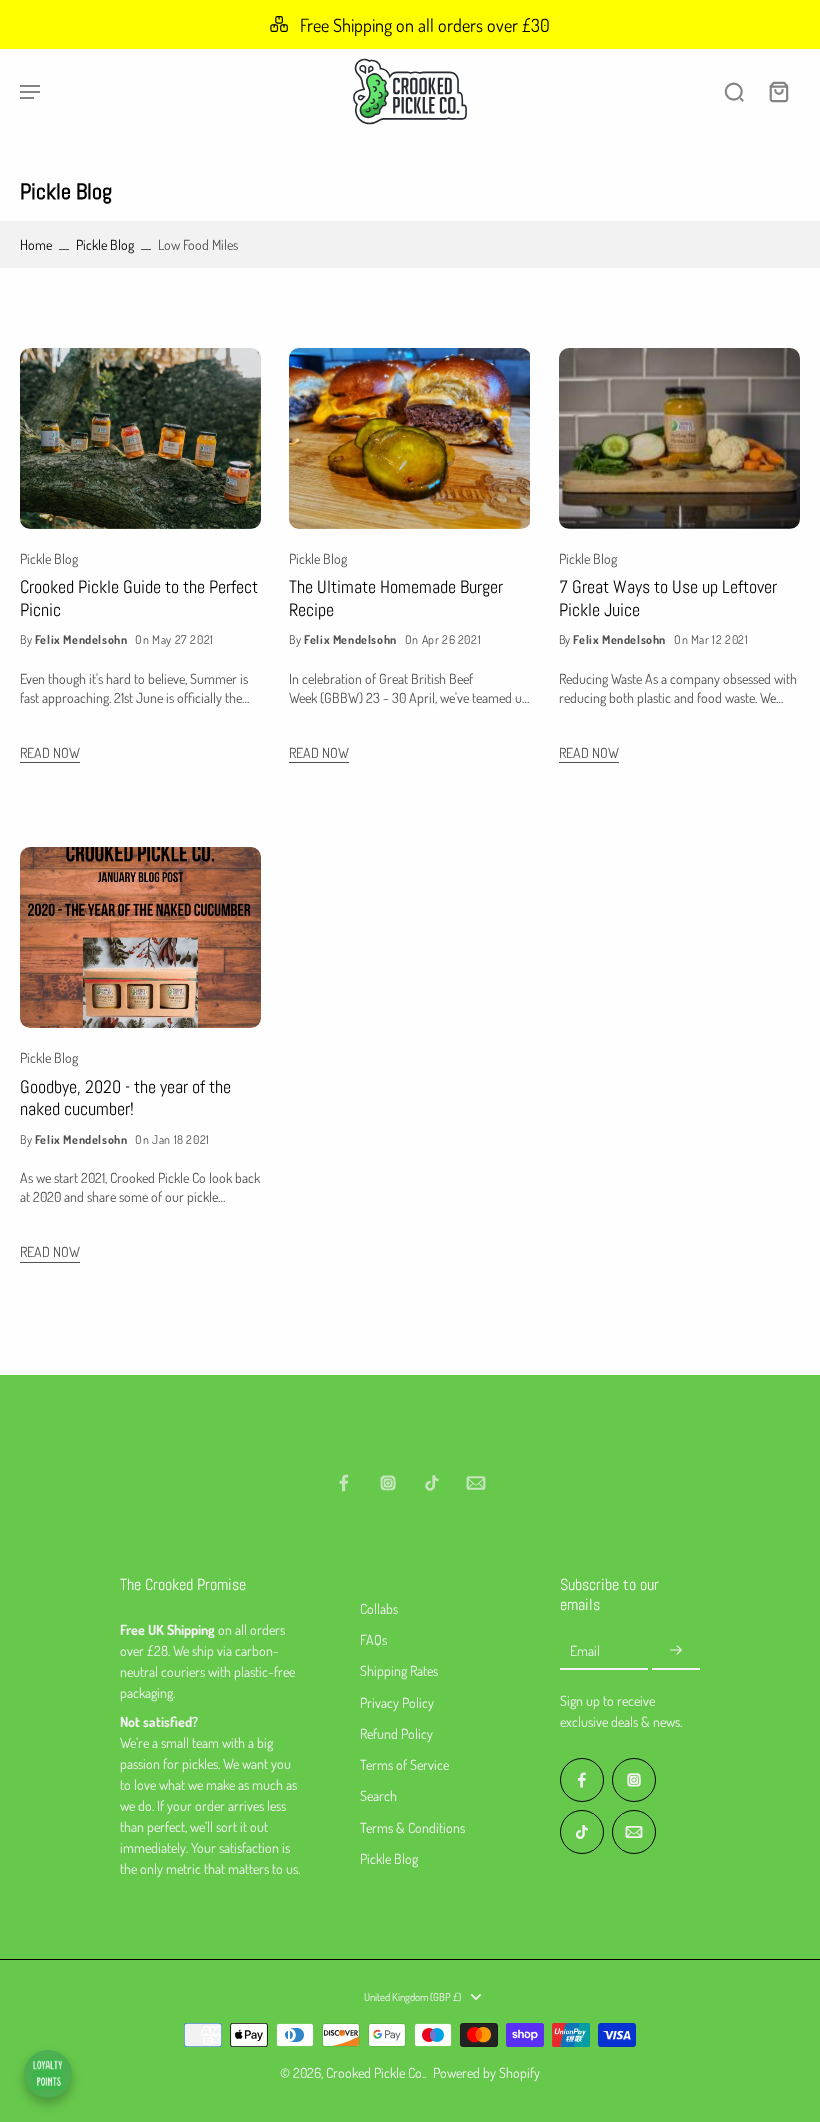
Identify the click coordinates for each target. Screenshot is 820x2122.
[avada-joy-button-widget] (48, 2074)
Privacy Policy (397, 1702)
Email (585, 1650)
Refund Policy (396, 1733)
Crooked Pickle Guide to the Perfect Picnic (139, 598)
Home (36, 244)
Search (378, 1795)
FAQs (373, 1639)
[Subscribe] (676, 1650)
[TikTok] (432, 1483)
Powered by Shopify (486, 2072)
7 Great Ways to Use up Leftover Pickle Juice (668, 598)
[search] (734, 91)
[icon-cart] (778, 91)
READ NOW (50, 752)
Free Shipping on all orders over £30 (425, 24)
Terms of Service (404, 1764)
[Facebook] (344, 1483)
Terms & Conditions (412, 1827)
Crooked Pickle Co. (375, 2072)
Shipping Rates (399, 1670)
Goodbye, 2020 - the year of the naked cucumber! (125, 1098)
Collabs (379, 1608)
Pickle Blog (105, 244)
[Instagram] (388, 1483)
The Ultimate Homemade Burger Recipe (396, 598)
